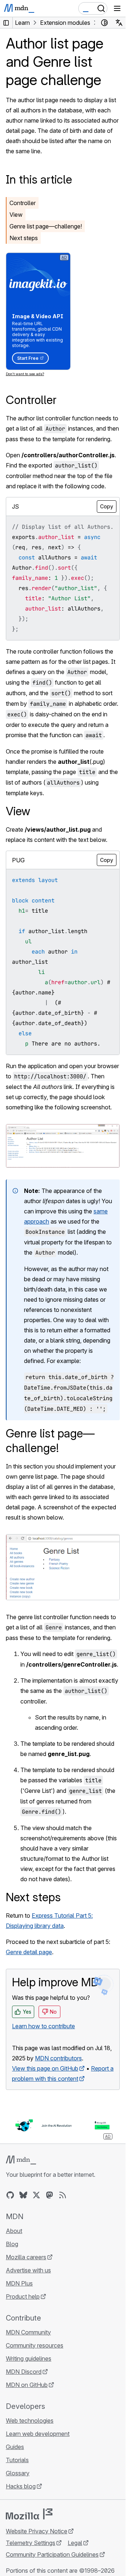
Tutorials (17, 2460)
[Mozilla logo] (29, 2514)
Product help (23, 2296)
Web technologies (30, 2421)
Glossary (18, 2473)
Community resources (35, 2345)
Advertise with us (28, 2270)
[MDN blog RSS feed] (63, 2195)
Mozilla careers (26, 2257)
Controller (23, 203)
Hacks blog (21, 2486)
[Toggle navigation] (117, 8)
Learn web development (38, 2434)
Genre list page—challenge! (46, 226)
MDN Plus (19, 2283)
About (14, 2231)
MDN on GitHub (27, 2385)
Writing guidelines (29, 2359)
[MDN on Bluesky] (23, 2195)
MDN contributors (58, 2058)
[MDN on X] (36, 2195)
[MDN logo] (21, 2160)
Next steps (24, 238)
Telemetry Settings (31, 2543)
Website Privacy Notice (37, 2531)
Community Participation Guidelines (52, 2554)
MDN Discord (24, 2372)
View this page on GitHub (45, 2068)
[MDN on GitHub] (10, 2195)
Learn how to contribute (43, 2026)
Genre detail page (29, 1952)
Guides (15, 2447)
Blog (12, 2244)
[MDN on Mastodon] (49, 2195)
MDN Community (28, 2332)
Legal (75, 2543)
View (16, 215)
